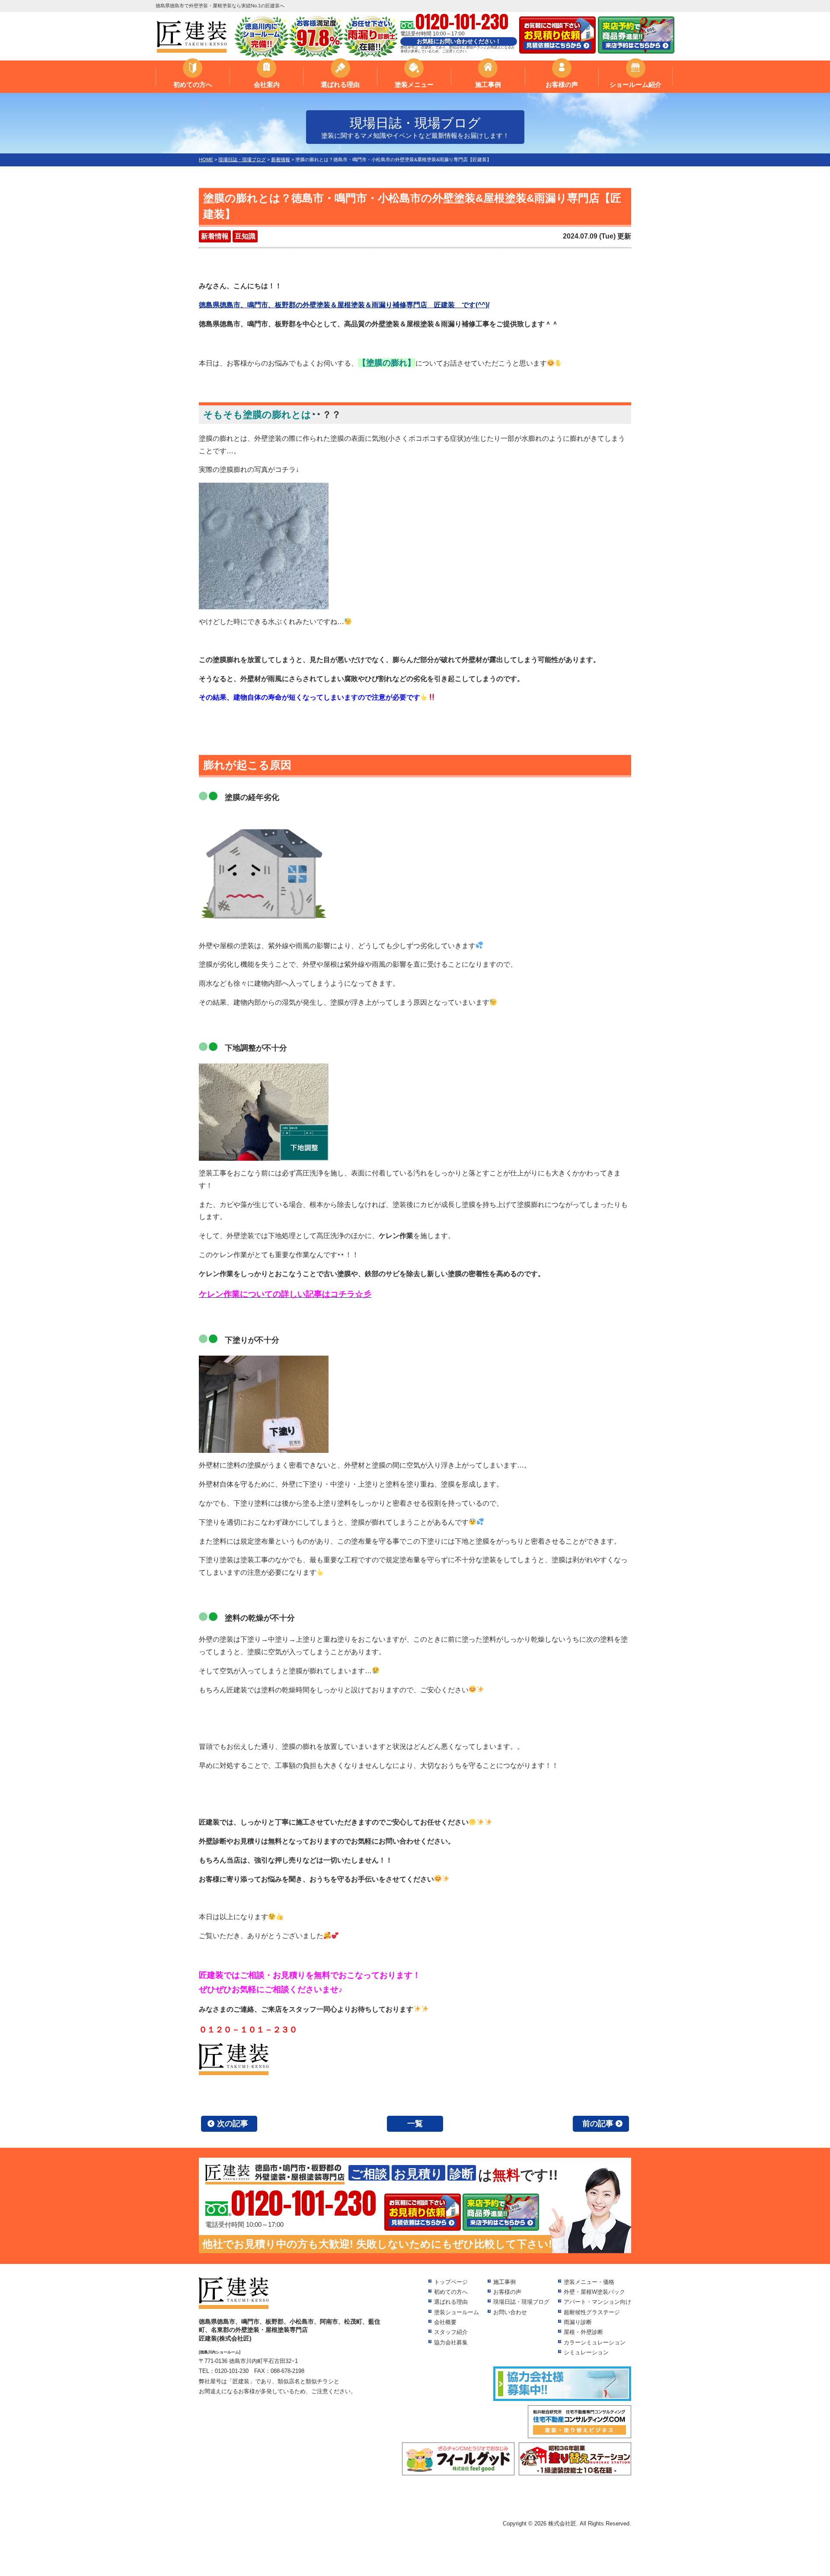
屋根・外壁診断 (583, 2332)
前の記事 (598, 2124)
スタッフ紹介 (451, 2332)
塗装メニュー (414, 84)
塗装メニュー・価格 (589, 2282)
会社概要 (445, 2322)
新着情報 (215, 236)
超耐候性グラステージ (592, 2312)
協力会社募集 (451, 2342)
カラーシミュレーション (595, 2342)
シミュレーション (586, 2352)
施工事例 (488, 84)
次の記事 (233, 2124)
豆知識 (245, 236)
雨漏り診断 (578, 2322)
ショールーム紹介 (635, 84)
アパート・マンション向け (597, 2302)
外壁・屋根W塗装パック (594, 2292)
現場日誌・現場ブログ (521, 2302)
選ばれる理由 (340, 84)
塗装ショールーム (456, 2312)
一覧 (415, 2124)
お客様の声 (562, 84)
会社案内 (267, 84)
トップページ (451, 2282)
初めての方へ (193, 84)
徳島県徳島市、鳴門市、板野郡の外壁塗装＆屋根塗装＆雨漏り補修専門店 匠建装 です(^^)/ (344, 305)
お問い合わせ (510, 2312)
